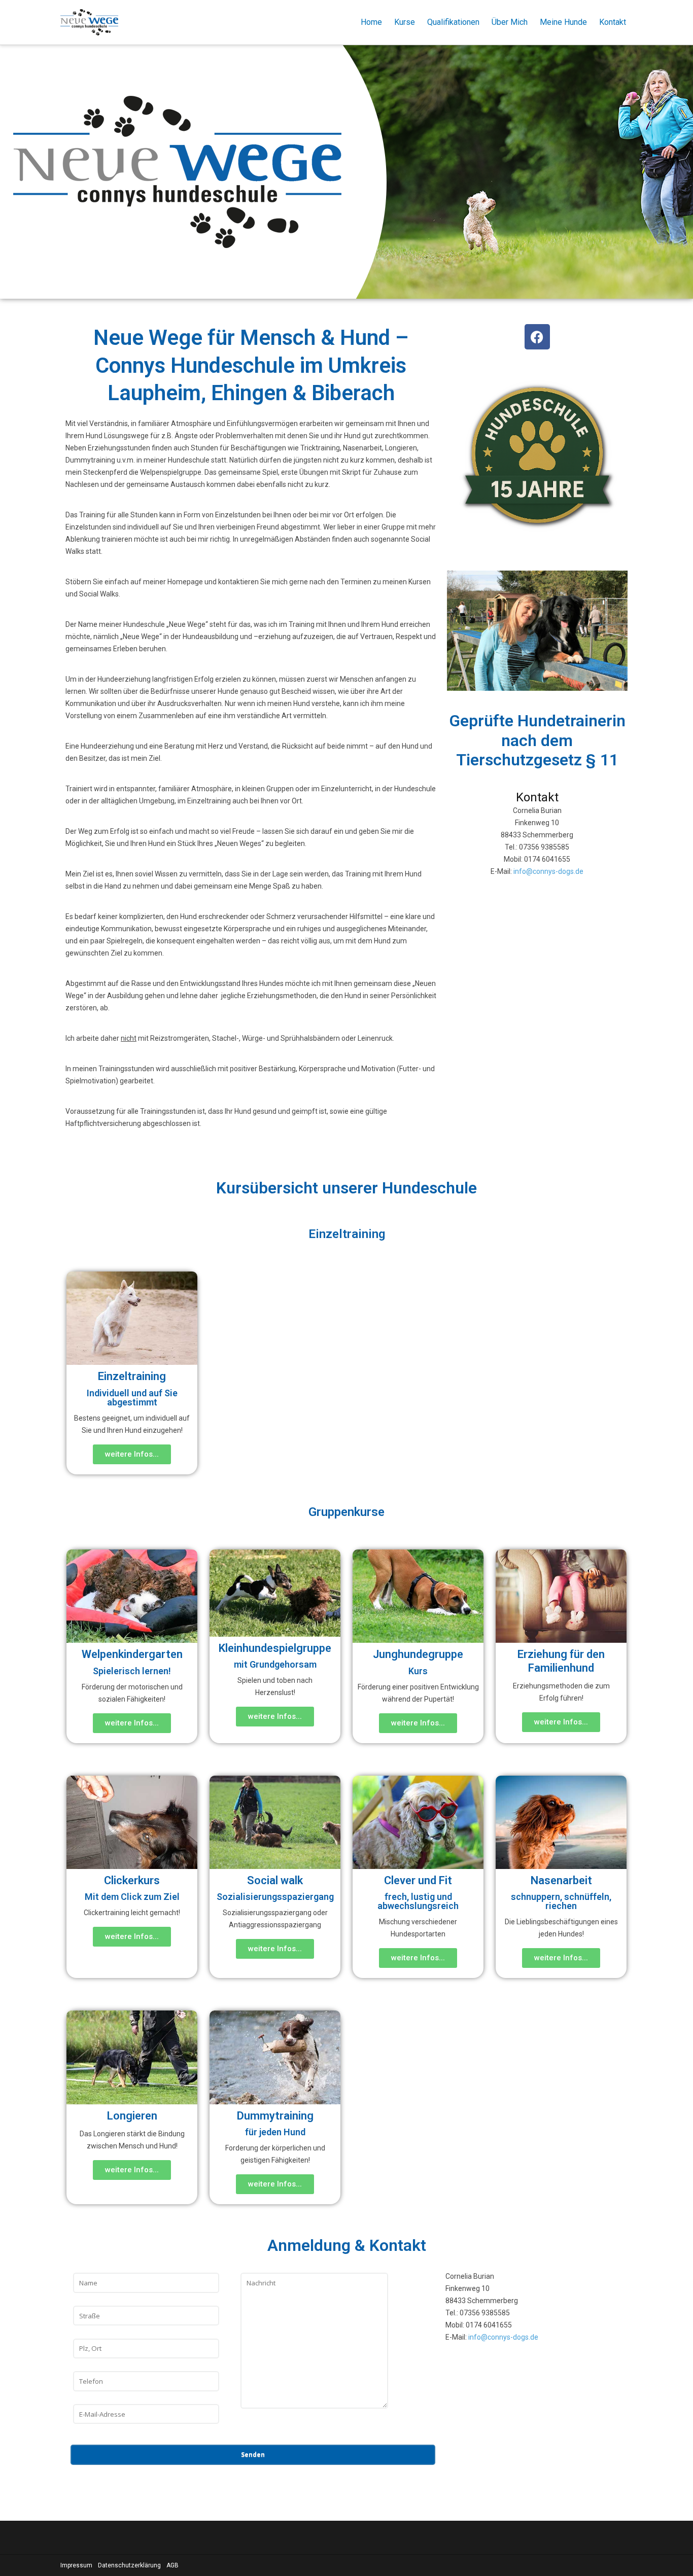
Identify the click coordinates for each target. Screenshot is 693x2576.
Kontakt (613, 22)
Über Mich (510, 22)
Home (371, 22)
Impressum (76, 2565)
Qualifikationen (453, 22)
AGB (172, 2565)
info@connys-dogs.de (548, 871)
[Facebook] (537, 337)
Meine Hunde (563, 22)
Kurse (405, 22)
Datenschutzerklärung (129, 2565)
